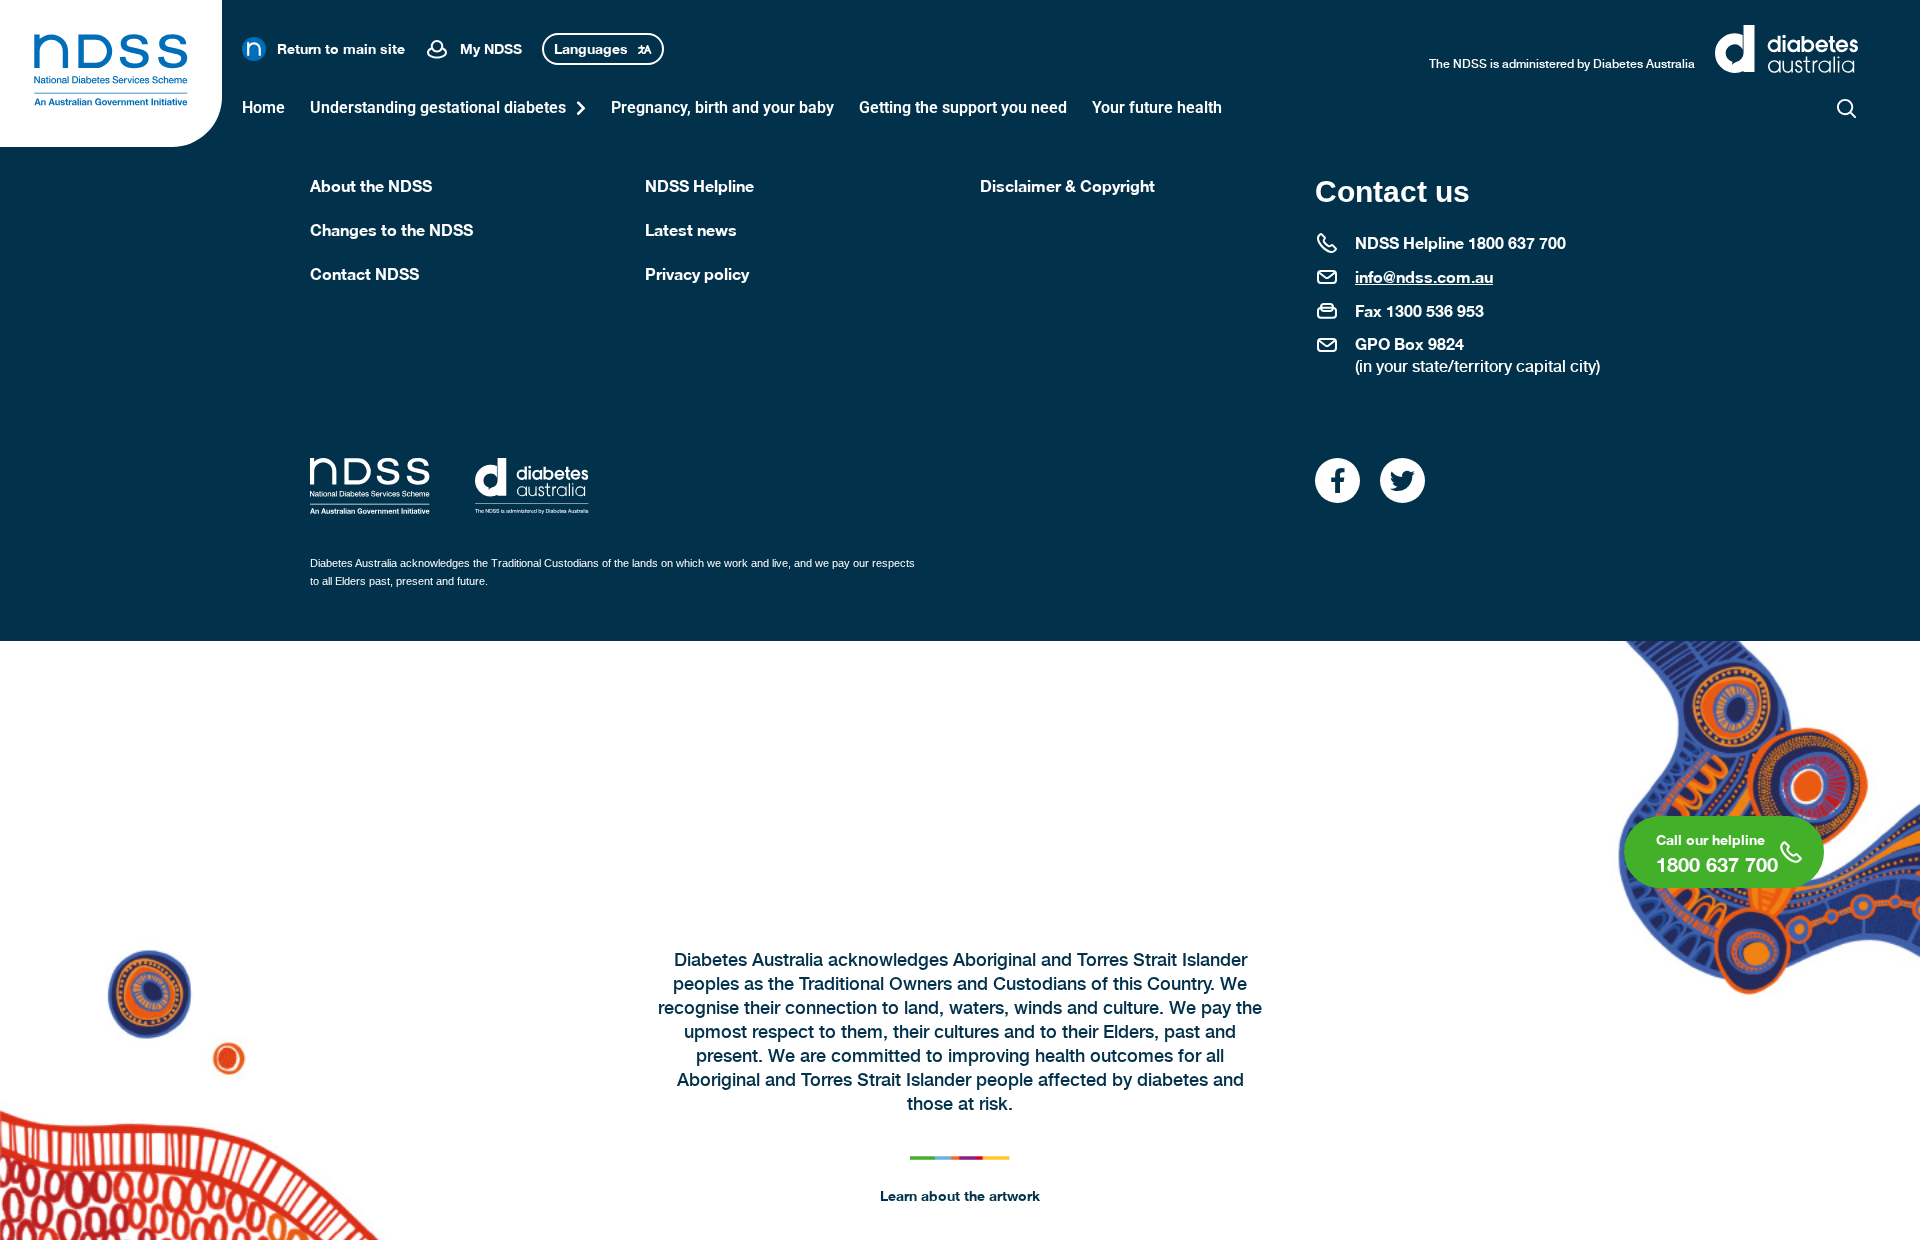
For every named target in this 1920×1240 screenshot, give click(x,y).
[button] (1846, 108)
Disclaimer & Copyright (1067, 185)
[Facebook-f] (1337, 480)
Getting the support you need (963, 107)
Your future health (1157, 107)
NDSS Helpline (699, 185)
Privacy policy (697, 273)
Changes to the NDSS (391, 229)
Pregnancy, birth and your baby (722, 107)
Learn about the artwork (960, 1195)
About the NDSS (371, 185)
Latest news (691, 229)
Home (263, 107)
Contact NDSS (364, 273)
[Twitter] (1402, 480)
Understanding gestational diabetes (438, 107)
